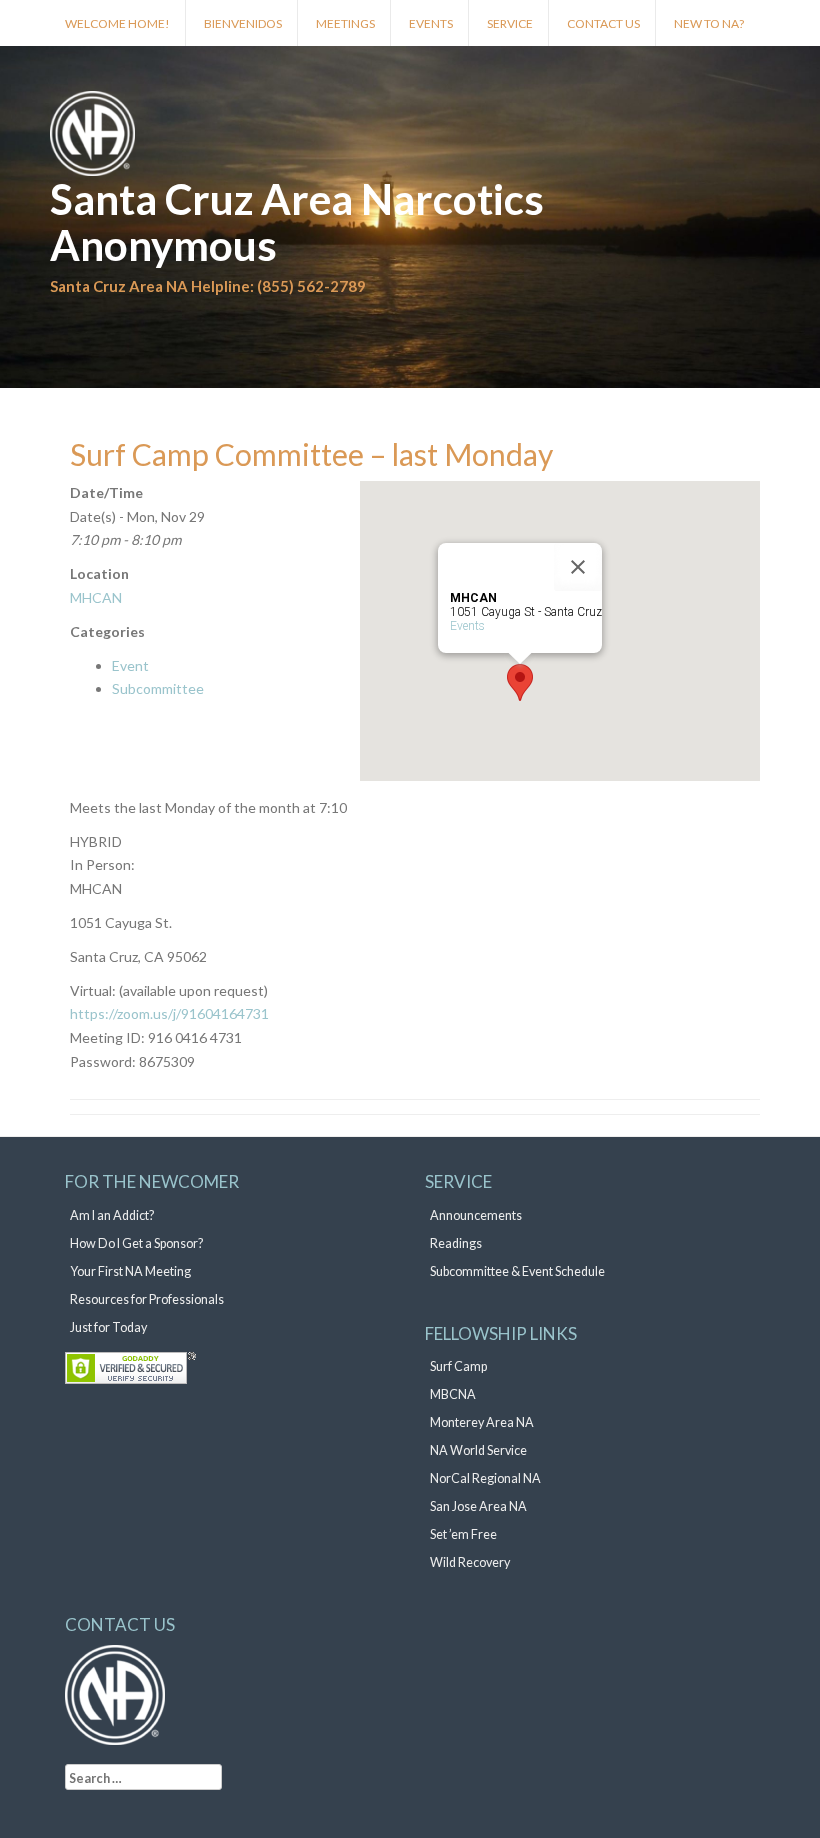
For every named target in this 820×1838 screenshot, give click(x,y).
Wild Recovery (470, 1562)
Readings (456, 1243)
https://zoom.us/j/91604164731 (169, 1013)
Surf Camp (458, 1366)
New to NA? (709, 23)
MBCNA (453, 1394)
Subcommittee (158, 688)
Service (510, 23)
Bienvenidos (243, 23)
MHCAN (96, 597)
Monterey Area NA (482, 1422)
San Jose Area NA (478, 1506)
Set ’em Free (463, 1534)
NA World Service (478, 1450)
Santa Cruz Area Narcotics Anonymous (297, 222)
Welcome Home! (117, 23)
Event (130, 665)
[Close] (578, 567)
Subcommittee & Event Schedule (517, 1271)
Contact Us (603, 23)
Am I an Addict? (112, 1215)
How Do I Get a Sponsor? (136, 1243)
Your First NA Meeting (130, 1271)
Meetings (345, 23)
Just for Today (108, 1327)
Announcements (476, 1215)
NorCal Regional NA (485, 1478)
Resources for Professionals (147, 1299)
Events (431, 23)
